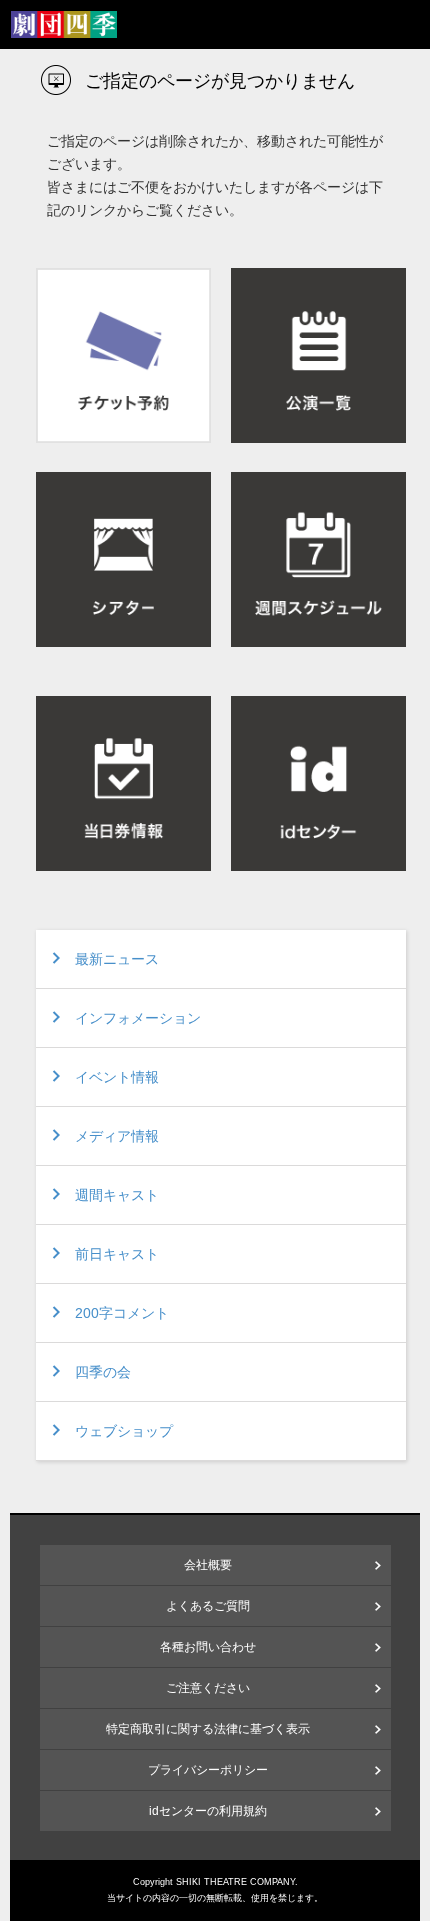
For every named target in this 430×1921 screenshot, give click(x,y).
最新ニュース (117, 959)
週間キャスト (117, 1195)
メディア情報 (117, 1136)
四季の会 (103, 1372)
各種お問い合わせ (208, 1647)
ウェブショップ (124, 1431)
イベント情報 (117, 1077)
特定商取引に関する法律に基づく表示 (208, 1729)
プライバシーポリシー (208, 1770)
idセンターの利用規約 (208, 1811)
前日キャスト (117, 1254)
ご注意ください (208, 1688)
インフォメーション (138, 1018)
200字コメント (122, 1313)
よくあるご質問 (208, 1606)
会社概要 (208, 1565)
